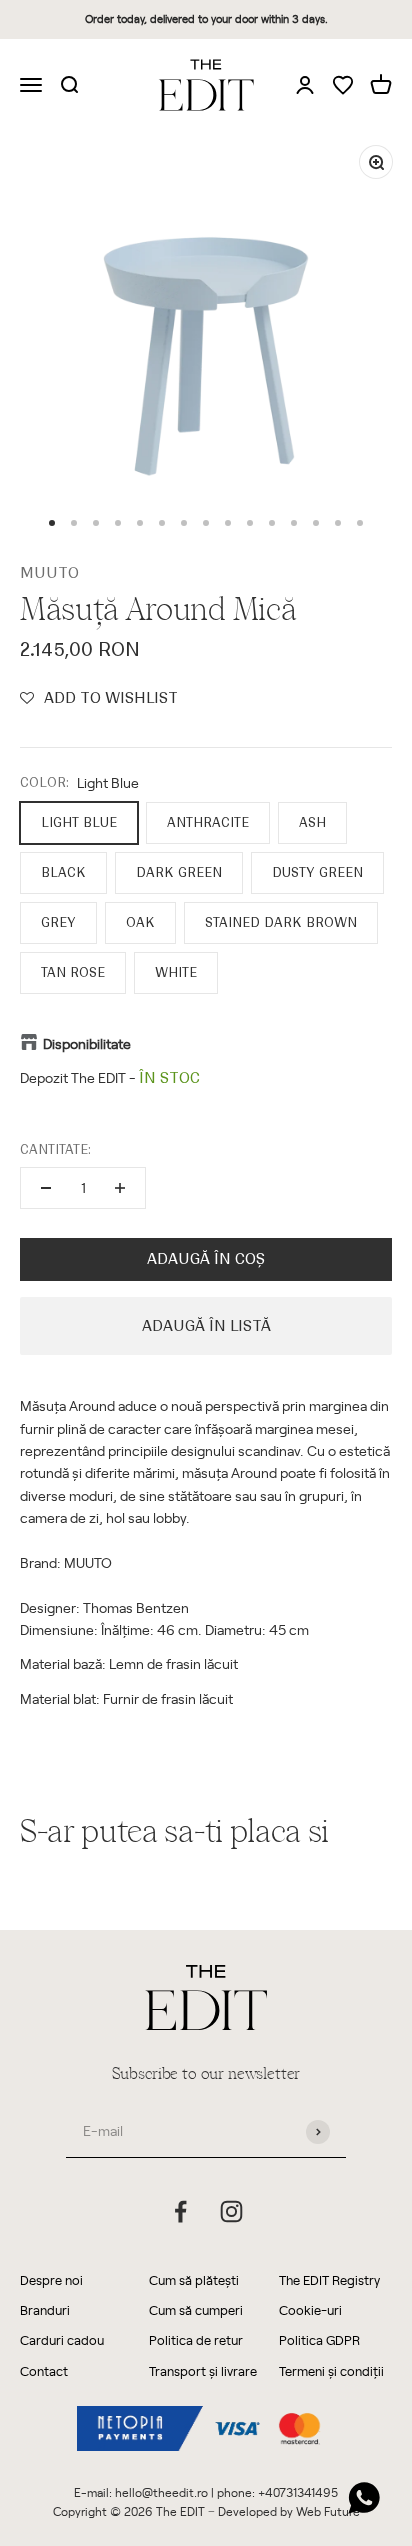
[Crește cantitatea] (120, 1188)
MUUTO (49, 573)
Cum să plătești (194, 2279)
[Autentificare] (305, 84)
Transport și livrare (203, 2370)
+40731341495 (298, 2492)
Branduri (45, 2309)
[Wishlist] (343, 86)
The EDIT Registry (329, 2279)
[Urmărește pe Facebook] (180, 2211)
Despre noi (51, 2279)
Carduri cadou (62, 2339)
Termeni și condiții (331, 2370)
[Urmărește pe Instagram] (231, 2211)
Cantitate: (55, 1149)
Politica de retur (196, 2339)
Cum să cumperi (196, 2309)
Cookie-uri (310, 2309)
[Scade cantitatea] (46, 1188)
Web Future (328, 2511)
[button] (99, 698)
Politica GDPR (319, 2339)
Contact (44, 2370)
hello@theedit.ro (161, 2492)
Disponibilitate (87, 1043)
